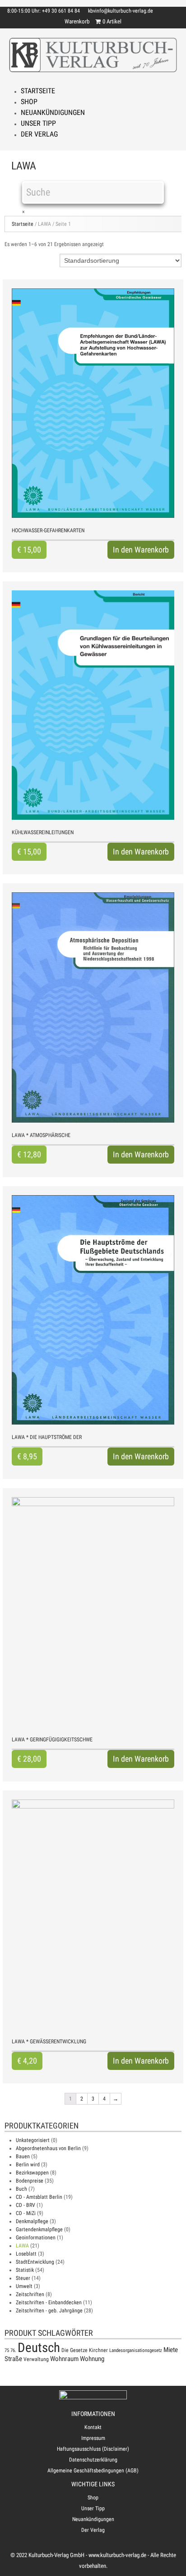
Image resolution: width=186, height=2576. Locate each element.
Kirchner (98, 2350)
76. (13, 2350)
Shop (29, 102)
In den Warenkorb (141, 550)
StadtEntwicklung (35, 2262)
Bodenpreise (30, 2181)
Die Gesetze (74, 2350)
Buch (21, 2189)
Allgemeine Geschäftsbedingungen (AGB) (93, 2471)
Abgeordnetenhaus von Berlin (48, 2148)
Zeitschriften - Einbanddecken (49, 2302)
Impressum (93, 2438)
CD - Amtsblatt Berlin (39, 2197)
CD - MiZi (26, 2213)
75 (7, 2350)
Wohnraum (64, 2359)
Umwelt (24, 2286)
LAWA (22, 2246)
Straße (13, 2359)
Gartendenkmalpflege (39, 2229)
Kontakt (93, 2427)
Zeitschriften (30, 2294)
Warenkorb (77, 21)
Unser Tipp (38, 123)
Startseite (38, 91)
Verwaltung (36, 2359)
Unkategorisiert (33, 2140)
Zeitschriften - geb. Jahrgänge (49, 2311)
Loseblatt (26, 2254)
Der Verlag (39, 134)
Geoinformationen (36, 2238)
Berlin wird (28, 2165)
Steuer (23, 2278)
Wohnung (92, 2359)
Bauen (23, 2156)
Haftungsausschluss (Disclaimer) (93, 2449)
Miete (171, 2350)
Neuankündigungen (53, 112)
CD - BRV (26, 2205)
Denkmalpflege (32, 2221)
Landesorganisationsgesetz (136, 2350)
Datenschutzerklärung (93, 2460)
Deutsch (39, 2348)
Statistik (25, 2270)
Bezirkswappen (32, 2173)
